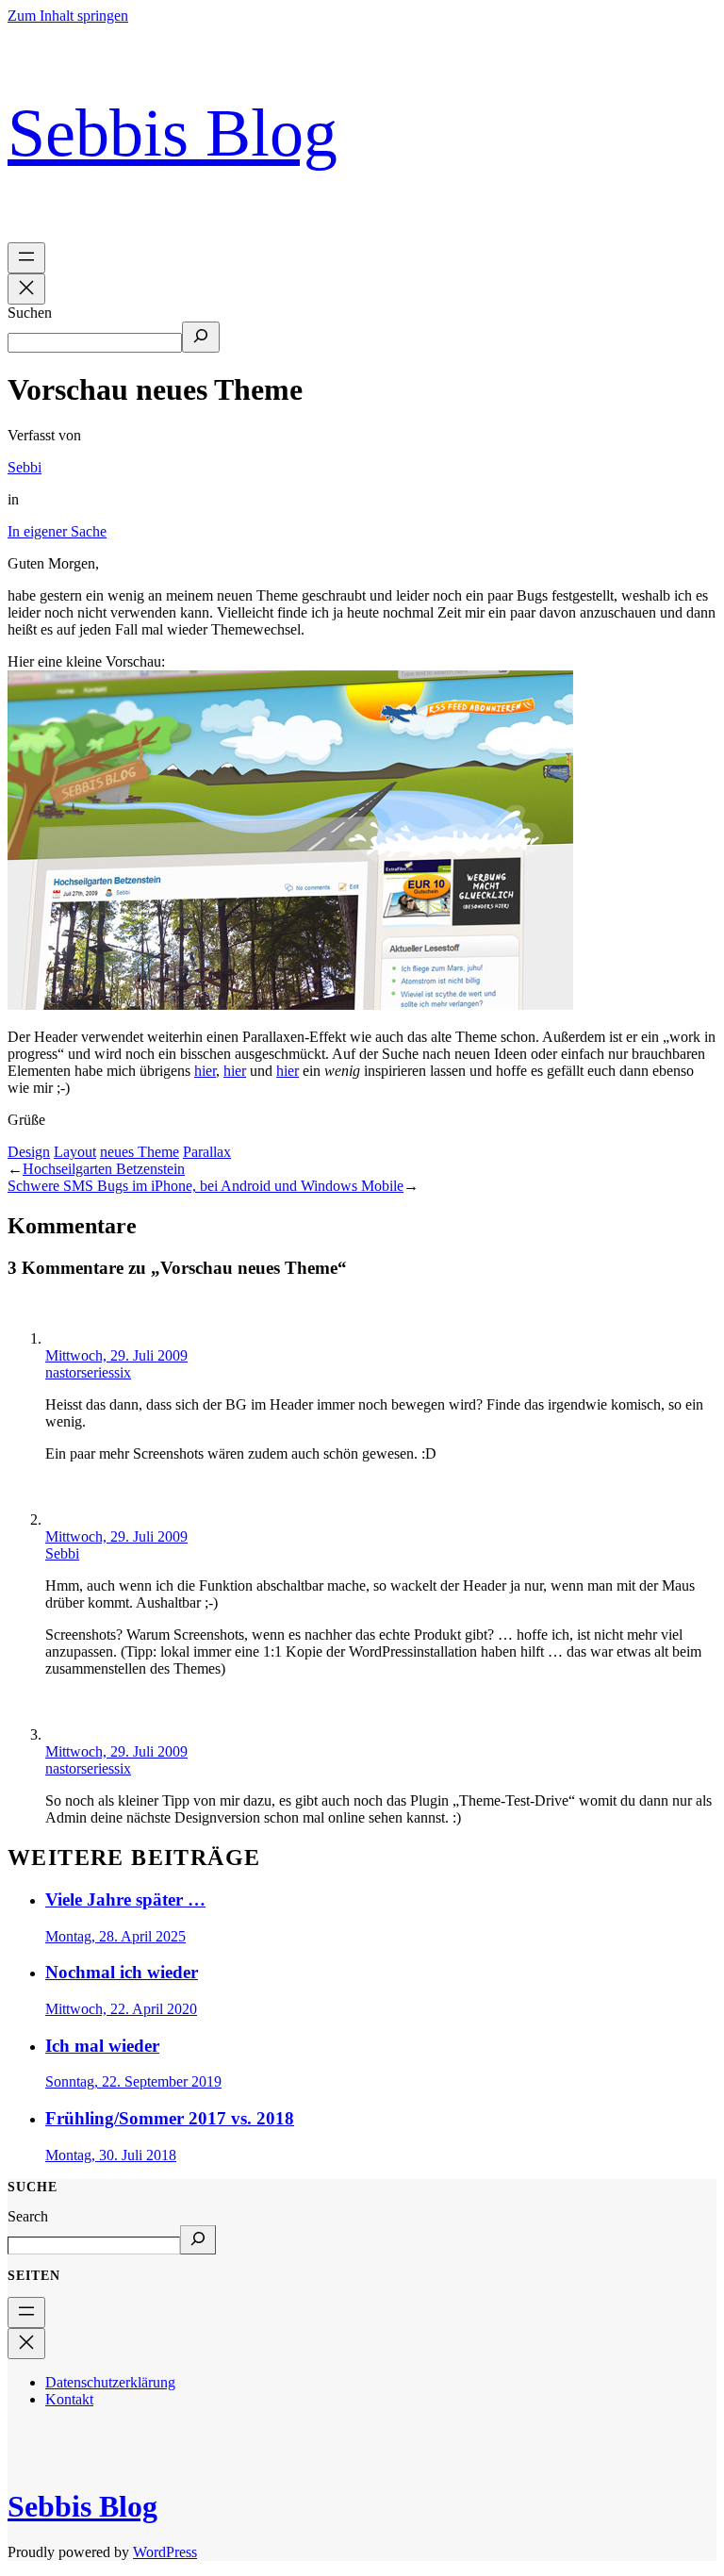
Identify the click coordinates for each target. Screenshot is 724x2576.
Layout (75, 1152)
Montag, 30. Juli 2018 (111, 2155)
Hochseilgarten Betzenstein (104, 1169)
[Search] (198, 2240)
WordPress (165, 2552)
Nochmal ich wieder (122, 1972)
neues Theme (140, 1152)
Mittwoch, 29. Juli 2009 (116, 1355)
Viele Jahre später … (125, 1899)
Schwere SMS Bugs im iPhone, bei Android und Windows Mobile (206, 1186)
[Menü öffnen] (26, 258)
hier (205, 1071)
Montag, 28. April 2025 (115, 1936)
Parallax (207, 1152)
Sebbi (25, 467)
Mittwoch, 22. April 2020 (121, 2009)
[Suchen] (201, 337)
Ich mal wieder (102, 2046)
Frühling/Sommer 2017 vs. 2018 (170, 2118)
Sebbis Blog (173, 133)
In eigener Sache (57, 531)
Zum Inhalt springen (68, 16)
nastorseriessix (88, 1372)
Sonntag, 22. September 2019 (133, 2081)
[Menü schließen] (26, 289)
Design (29, 1152)
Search (28, 2216)
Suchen (30, 313)
